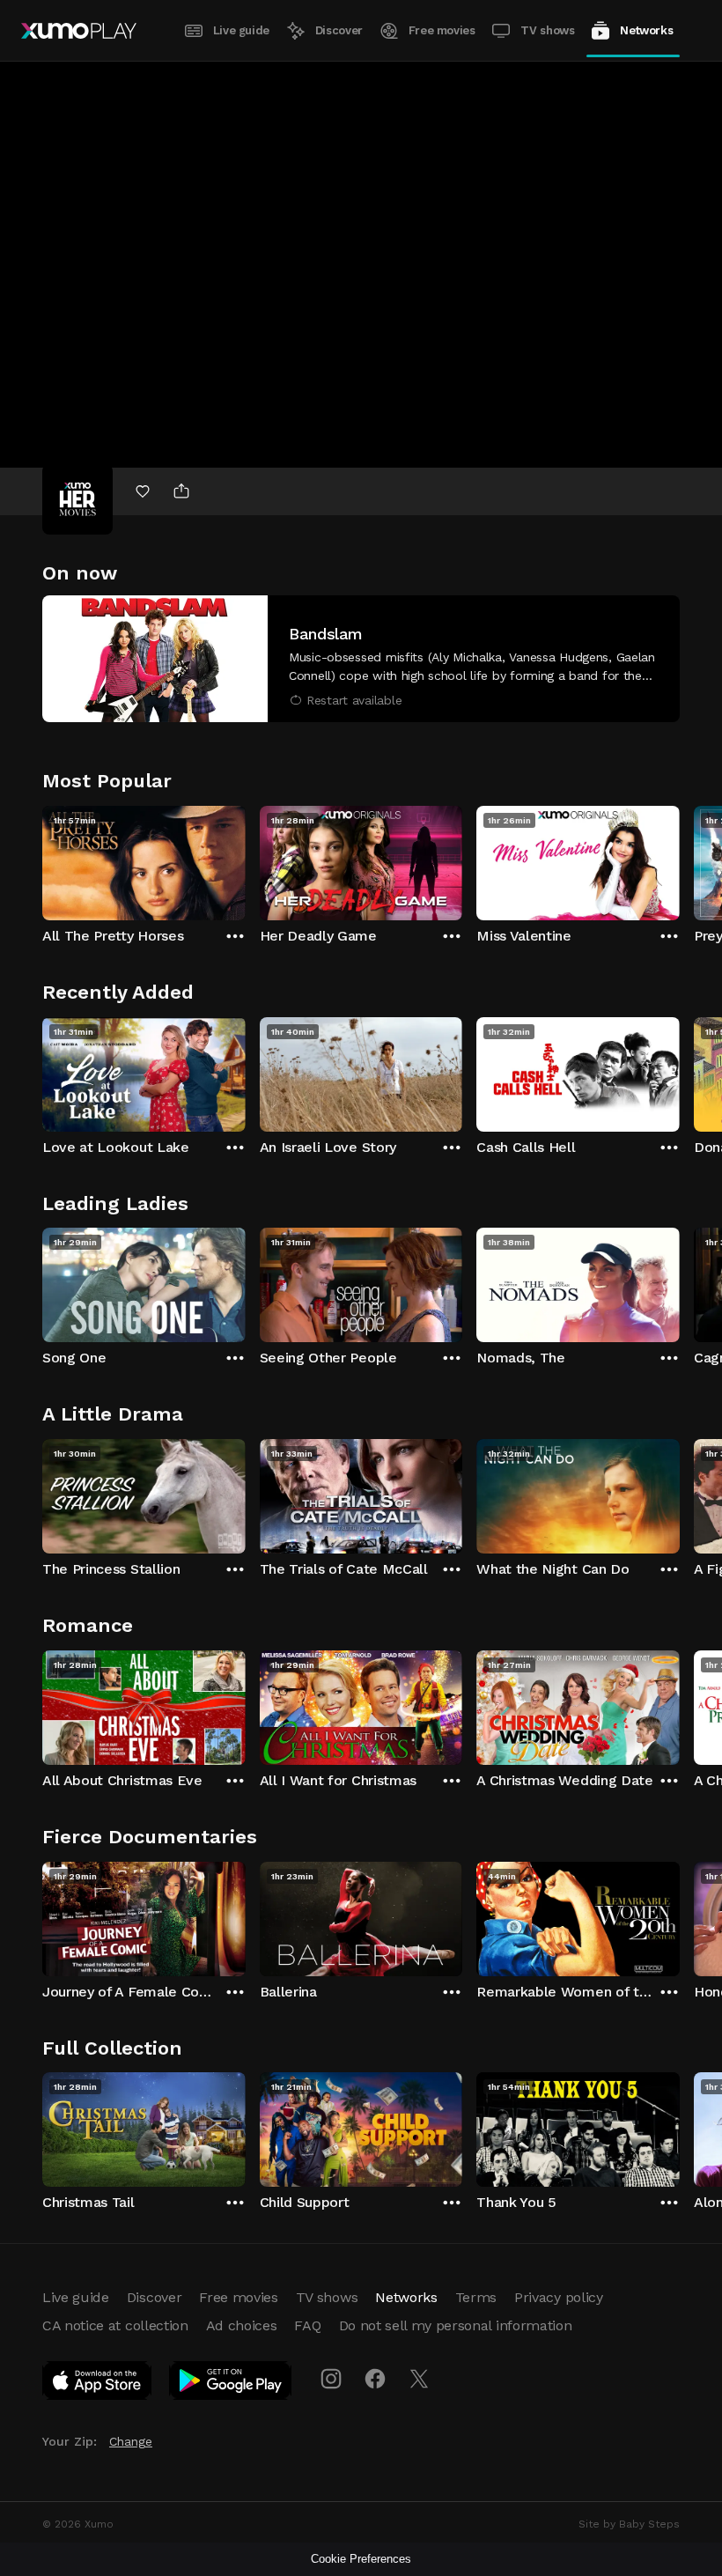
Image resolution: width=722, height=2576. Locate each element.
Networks (646, 30)
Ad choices (242, 2325)
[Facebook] (375, 2379)
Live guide (241, 30)
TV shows (547, 30)
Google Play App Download (231, 2384)
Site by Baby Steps (629, 2524)
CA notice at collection (115, 2325)
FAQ (307, 2325)
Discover (339, 30)
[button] (361, 659)
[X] (419, 2379)
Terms (476, 2297)
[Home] (79, 31)
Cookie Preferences (361, 2559)
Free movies (442, 30)
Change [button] (131, 2441)
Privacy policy (559, 2297)
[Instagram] (331, 2379)
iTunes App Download (98, 2384)
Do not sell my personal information (456, 2325)
